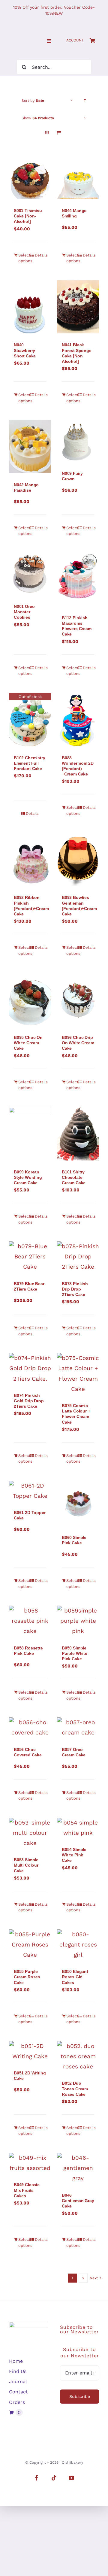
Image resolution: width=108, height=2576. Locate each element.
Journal (18, 2382)
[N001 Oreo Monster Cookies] (30, 574)
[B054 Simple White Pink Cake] (78, 1828)
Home (16, 2361)
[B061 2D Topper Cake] (30, 1491)
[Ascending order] (85, 100)
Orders (17, 2402)
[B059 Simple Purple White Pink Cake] (78, 1621)
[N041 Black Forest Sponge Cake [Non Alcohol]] (78, 307)
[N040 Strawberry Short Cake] (30, 307)
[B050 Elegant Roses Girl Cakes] (78, 1945)
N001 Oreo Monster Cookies (24, 612)
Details (40, 255)
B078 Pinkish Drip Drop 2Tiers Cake (75, 1289)
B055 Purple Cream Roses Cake (27, 1977)
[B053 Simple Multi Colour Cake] (30, 1833)
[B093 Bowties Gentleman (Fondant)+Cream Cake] (78, 859)
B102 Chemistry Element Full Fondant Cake (30, 763)
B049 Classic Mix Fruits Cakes (27, 2190)
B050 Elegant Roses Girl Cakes (75, 1977)
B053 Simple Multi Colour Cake (26, 1865)
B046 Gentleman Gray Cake (78, 2201)
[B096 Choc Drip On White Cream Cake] (78, 999)
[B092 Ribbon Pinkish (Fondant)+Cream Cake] (30, 859)
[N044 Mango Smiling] (78, 178)
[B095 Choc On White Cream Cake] (30, 999)
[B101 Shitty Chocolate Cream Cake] (78, 1134)
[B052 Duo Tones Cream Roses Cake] (78, 2057)
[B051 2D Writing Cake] (30, 2051)
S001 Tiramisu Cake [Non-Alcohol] (28, 216)
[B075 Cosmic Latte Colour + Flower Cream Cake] (78, 1374)
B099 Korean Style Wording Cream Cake (28, 1177)
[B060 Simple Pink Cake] (78, 1503)
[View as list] (59, 133)
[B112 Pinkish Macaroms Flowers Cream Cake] (78, 580)
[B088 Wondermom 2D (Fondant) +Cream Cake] (78, 720)
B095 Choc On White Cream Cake (28, 1043)
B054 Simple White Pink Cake (74, 1855)
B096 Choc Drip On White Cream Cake (78, 1043)
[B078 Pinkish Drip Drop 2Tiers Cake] (78, 1257)
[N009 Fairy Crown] (78, 441)
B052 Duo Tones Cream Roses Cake (75, 2089)
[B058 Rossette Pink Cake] (30, 1621)
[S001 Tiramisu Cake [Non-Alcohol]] (30, 178)
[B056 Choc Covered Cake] (30, 1728)
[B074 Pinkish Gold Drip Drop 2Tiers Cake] (30, 1368)
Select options (24, 258)
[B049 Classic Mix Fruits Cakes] (30, 2163)
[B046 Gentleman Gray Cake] (78, 2168)
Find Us (18, 2371)
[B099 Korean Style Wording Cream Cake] (30, 1134)
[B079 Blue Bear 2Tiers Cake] (30, 1257)
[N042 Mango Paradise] (30, 447)
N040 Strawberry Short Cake (25, 350)
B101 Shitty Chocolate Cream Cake (74, 1177)
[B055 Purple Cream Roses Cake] (30, 1945)
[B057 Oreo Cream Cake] (78, 1728)
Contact (18, 2392)
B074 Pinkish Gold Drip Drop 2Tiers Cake (29, 1401)
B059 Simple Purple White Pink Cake (75, 1653)
